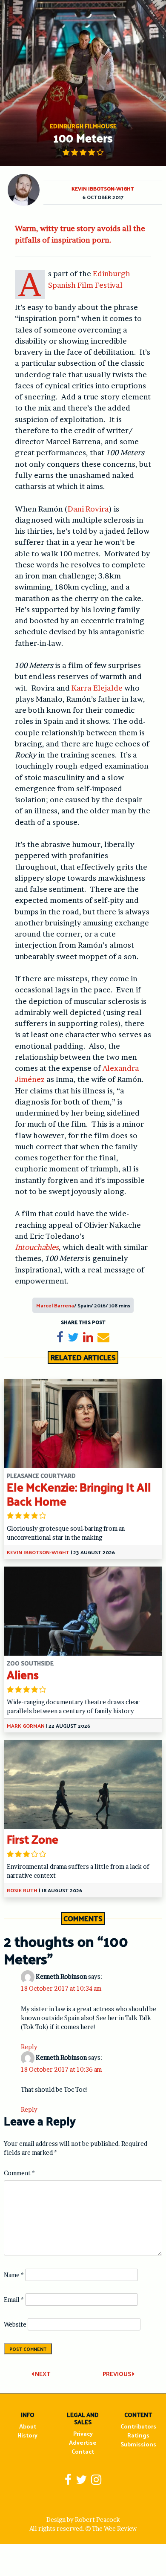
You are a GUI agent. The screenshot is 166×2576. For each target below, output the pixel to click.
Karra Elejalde (97, 688)
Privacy (83, 2433)
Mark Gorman (26, 1726)
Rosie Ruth (22, 1890)
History (27, 2435)
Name (14, 2275)
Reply (29, 2047)
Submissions (138, 2444)
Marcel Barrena (55, 1305)
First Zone (33, 1839)
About (28, 2426)
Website (15, 2324)
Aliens (23, 1674)
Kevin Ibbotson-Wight (103, 188)
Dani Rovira (88, 509)
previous (117, 2374)
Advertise (83, 2442)
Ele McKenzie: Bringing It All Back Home (79, 1494)
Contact (83, 2451)
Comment (19, 2173)
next (42, 2374)
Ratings (138, 2435)
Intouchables (37, 1247)
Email (14, 2300)
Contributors (138, 2426)
